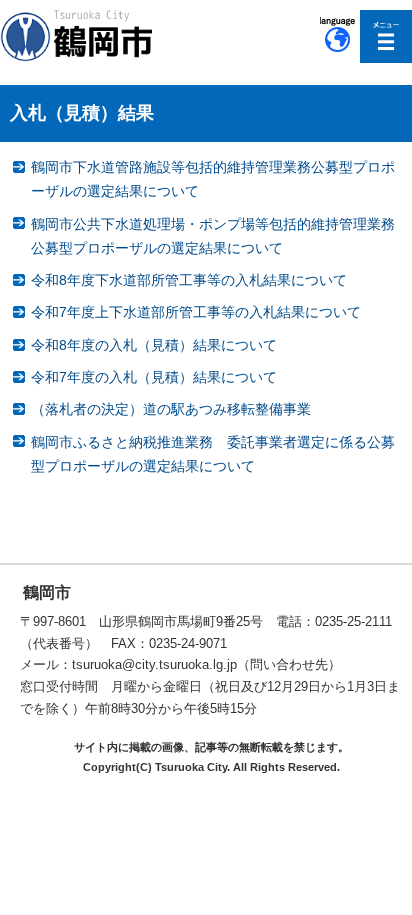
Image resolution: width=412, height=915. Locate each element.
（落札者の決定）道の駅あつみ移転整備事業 (171, 409)
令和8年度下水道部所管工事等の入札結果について (189, 280)
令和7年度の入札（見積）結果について (154, 377)
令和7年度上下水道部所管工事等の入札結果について (196, 312)
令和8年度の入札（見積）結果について (154, 345)
